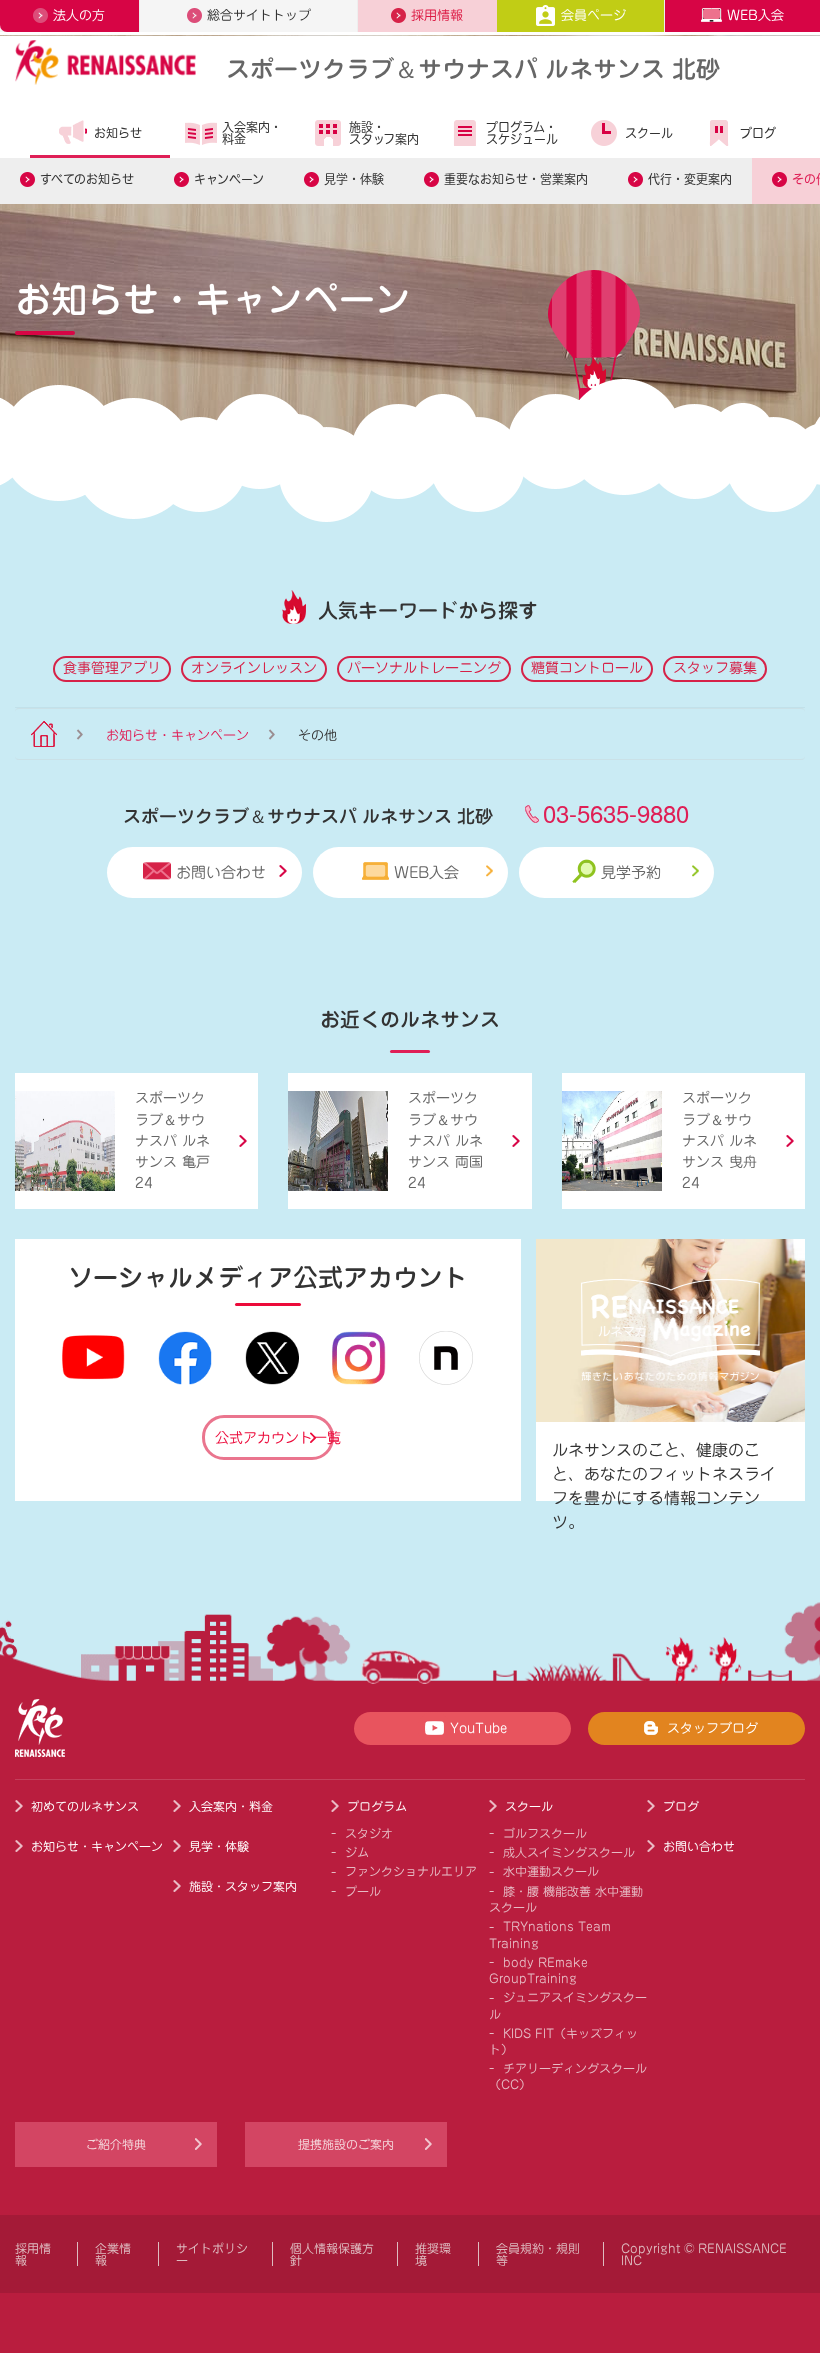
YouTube (478, 1728)
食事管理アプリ (112, 668)
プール (363, 1891)
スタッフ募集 (715, 668)
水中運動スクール (551, 1871)
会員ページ (593, 15)
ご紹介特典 (116, 2144)
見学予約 (631, 872)
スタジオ (369, 1833)
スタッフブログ (712, 1728)
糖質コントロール (587, 668)
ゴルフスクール (545, 1833)
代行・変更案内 (690, 179)
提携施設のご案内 (346, 2144)
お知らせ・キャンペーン (177, 735)
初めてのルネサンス (85, 1806)
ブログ (758, 133)
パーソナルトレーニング (424, 668)
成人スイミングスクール (569, 1852)
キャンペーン (229, 179)
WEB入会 (755, 15)
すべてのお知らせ (87, 179)
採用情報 (437, 15)
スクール (649, 133)
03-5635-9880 (616, 812)
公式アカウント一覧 (274, 1438)
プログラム (377, 1806)
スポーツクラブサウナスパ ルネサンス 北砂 (473, 67)
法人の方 (79, 15)
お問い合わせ (221, 872)
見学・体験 (354, 179)
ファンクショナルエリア (411, 1871)
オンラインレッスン (254, 668)
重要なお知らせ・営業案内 (516, 179)
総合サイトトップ (259, 15)
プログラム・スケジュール (522, 133)
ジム (357, 1852)
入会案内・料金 (252, 133)
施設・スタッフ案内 (384, 133)
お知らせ (118, 133)
